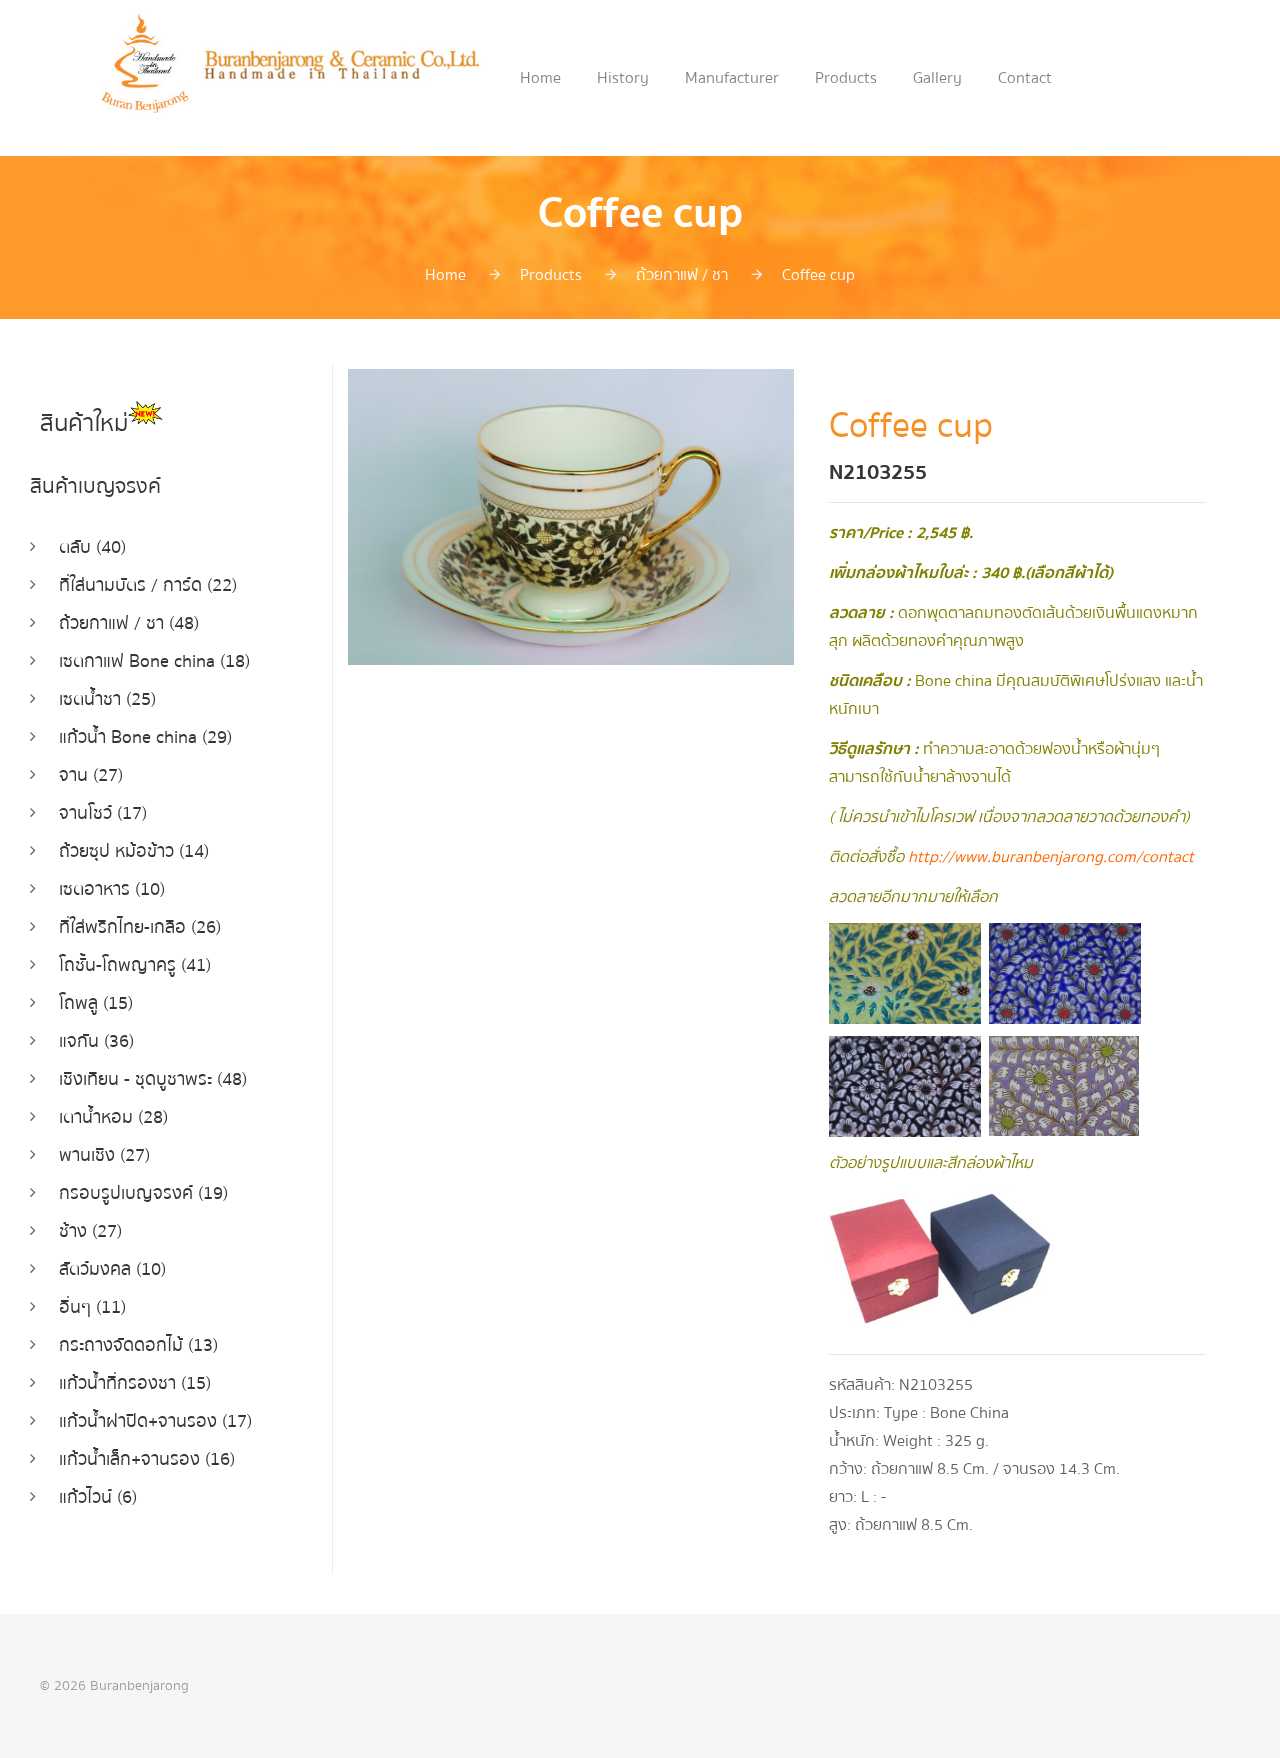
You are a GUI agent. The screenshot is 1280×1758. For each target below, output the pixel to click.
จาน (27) (91, 775)
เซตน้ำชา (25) (107, 699)
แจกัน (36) (96, 1041)
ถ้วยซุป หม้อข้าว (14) (134, 851)
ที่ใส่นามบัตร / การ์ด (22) (148, 585)
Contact (1025, 78)
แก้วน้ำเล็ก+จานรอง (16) (147, 1459)
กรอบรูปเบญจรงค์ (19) (143, 1193)
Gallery (937, 78)
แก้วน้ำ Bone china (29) (145, 737)
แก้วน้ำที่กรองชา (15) (135, 1383)
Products (846, 78)
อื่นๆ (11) (92, 1307)
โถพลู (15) (96, 1003)
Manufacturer (732, 78)
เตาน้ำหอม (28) (113, 1117)
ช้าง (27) (90, 1231)
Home (540, 78)
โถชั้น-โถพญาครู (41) (135, 965)
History (623, 78)
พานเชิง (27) (104, 1155)
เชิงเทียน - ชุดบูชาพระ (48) (153, 1079)
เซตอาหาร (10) (112, 889)
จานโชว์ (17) (103, 813)
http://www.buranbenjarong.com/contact (1051, 857)
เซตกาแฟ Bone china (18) (154, 661)
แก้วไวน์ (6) (98, 1497)
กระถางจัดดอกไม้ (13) (138, 1345)
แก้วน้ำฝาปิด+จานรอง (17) (155, 1421)
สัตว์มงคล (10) (112, 1269)
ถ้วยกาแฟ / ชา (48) (129, 623)
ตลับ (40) (92, 547)
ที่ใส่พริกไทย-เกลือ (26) (140, 927)
